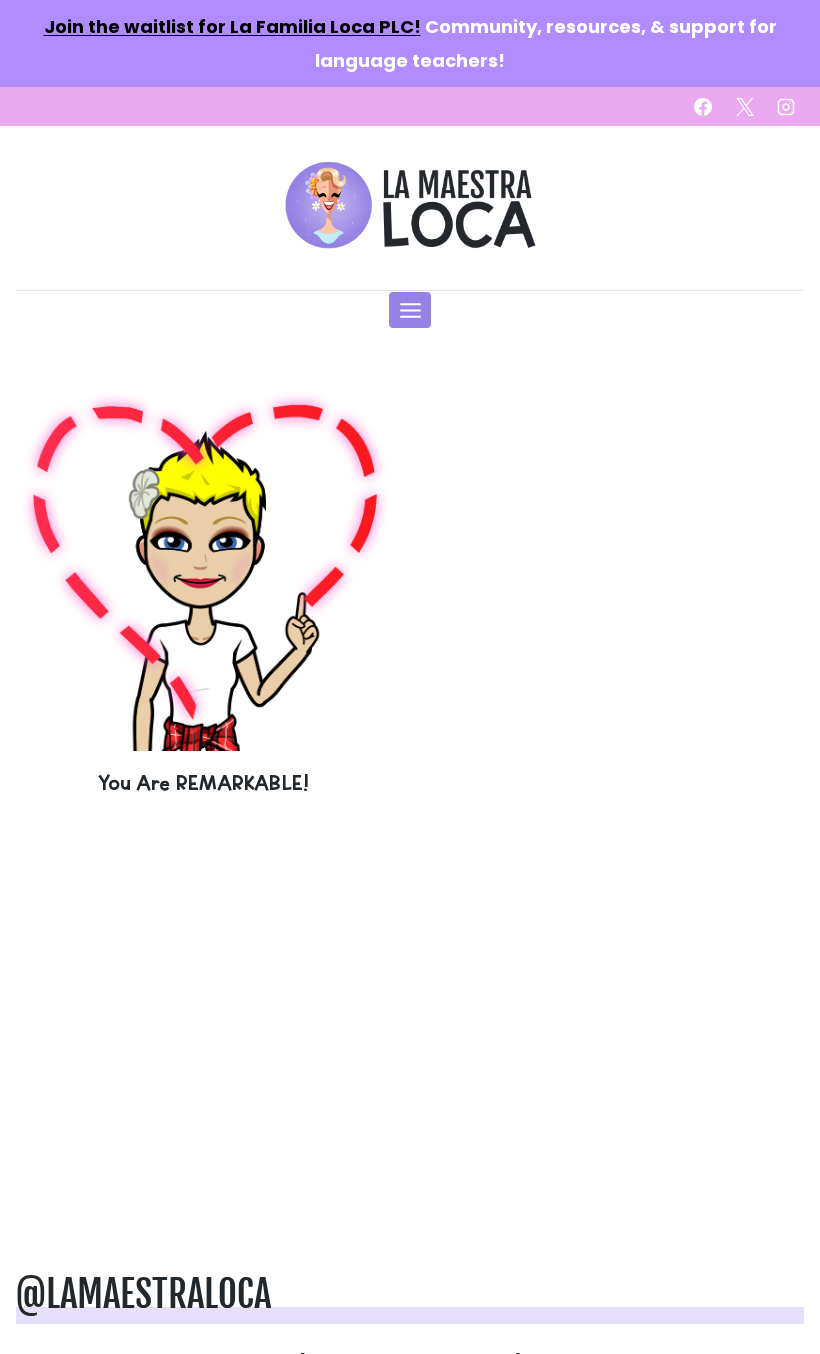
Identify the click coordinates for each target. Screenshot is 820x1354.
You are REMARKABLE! (203, 782)
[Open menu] (410, 310)
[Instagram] (786, 107)
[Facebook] (703, 107)
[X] (745, 107)
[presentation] (203, 564)
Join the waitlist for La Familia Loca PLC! (232, 26)
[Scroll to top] (772, 1276)
